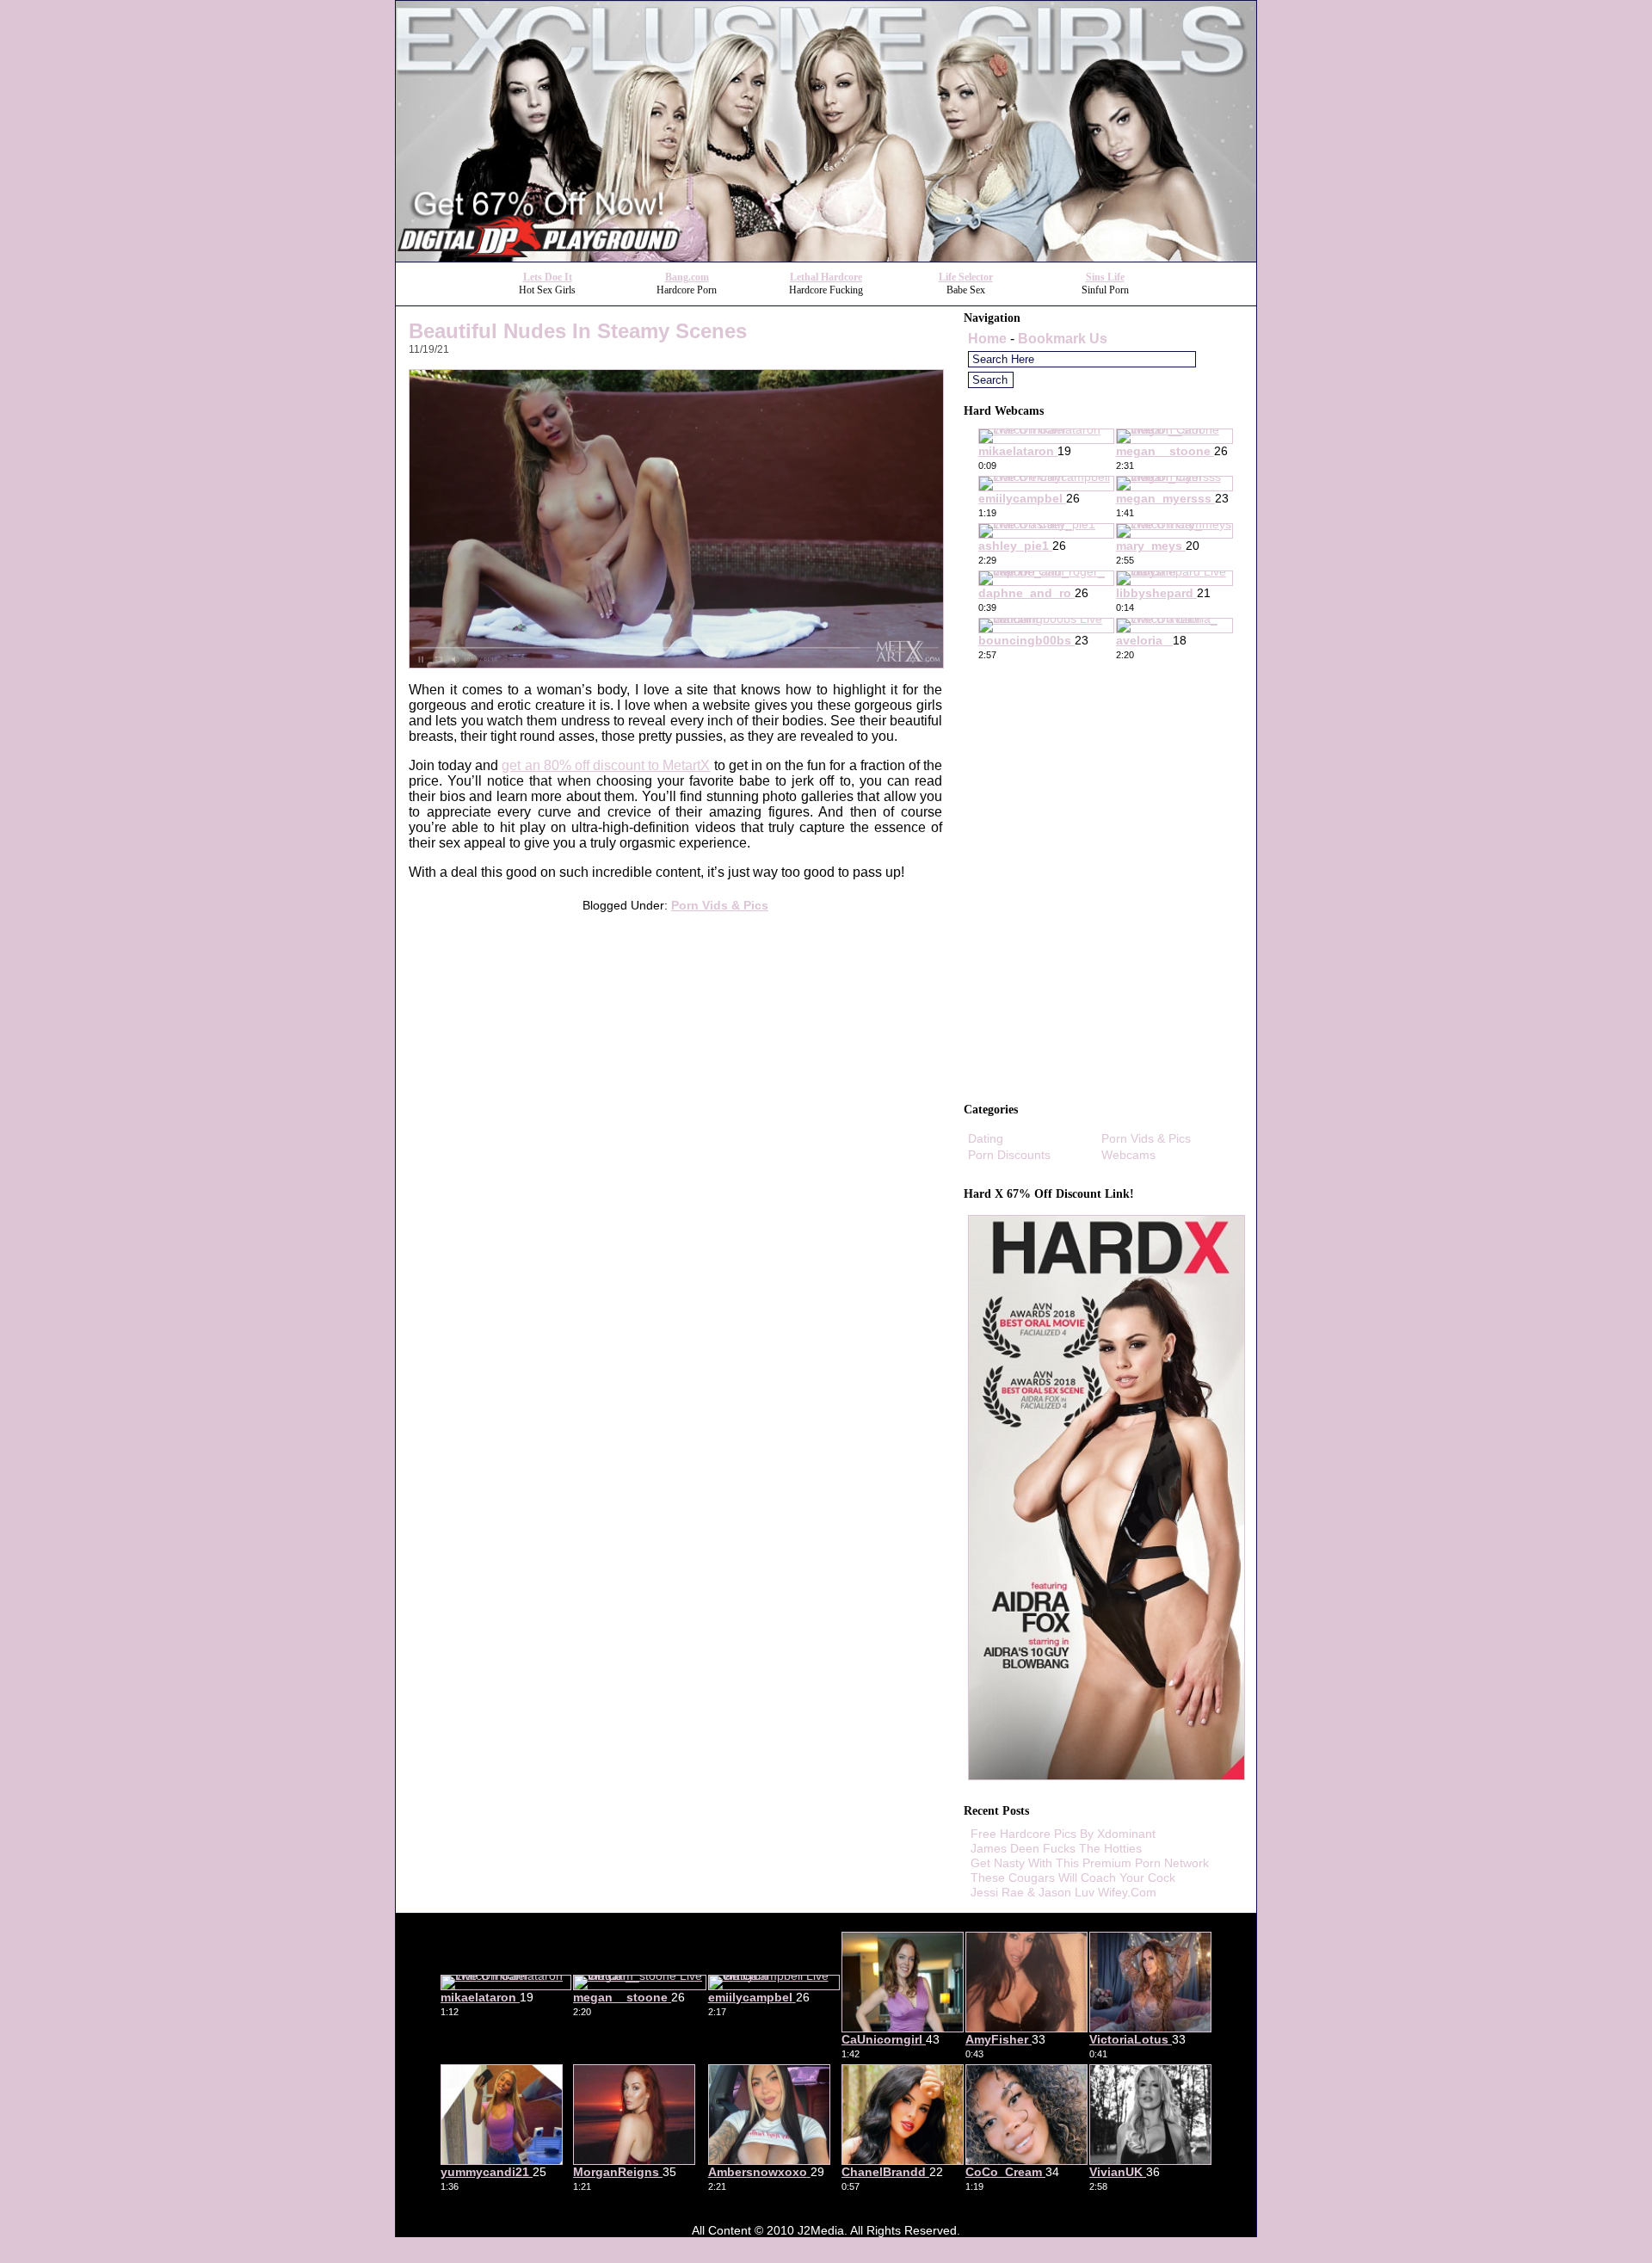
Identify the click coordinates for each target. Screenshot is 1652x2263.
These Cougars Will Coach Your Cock (1073, 1878)
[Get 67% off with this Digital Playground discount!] (826, 257)
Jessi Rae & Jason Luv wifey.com (1063, 1892)
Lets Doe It (548, 277)
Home (987, 339)
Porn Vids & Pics (720, 905)
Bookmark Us (1063, 339)
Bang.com (687, 277)
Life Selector (966, 277)
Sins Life (1105, 277)
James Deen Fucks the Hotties (1056, 1848)
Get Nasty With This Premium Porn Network (1090, 1863)
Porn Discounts (1009, 1155)
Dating (986, 1138)
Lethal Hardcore (826, 277)
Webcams (1128, 1155)
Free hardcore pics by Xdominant (1063, 1834)
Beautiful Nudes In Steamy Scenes (578, 331)
